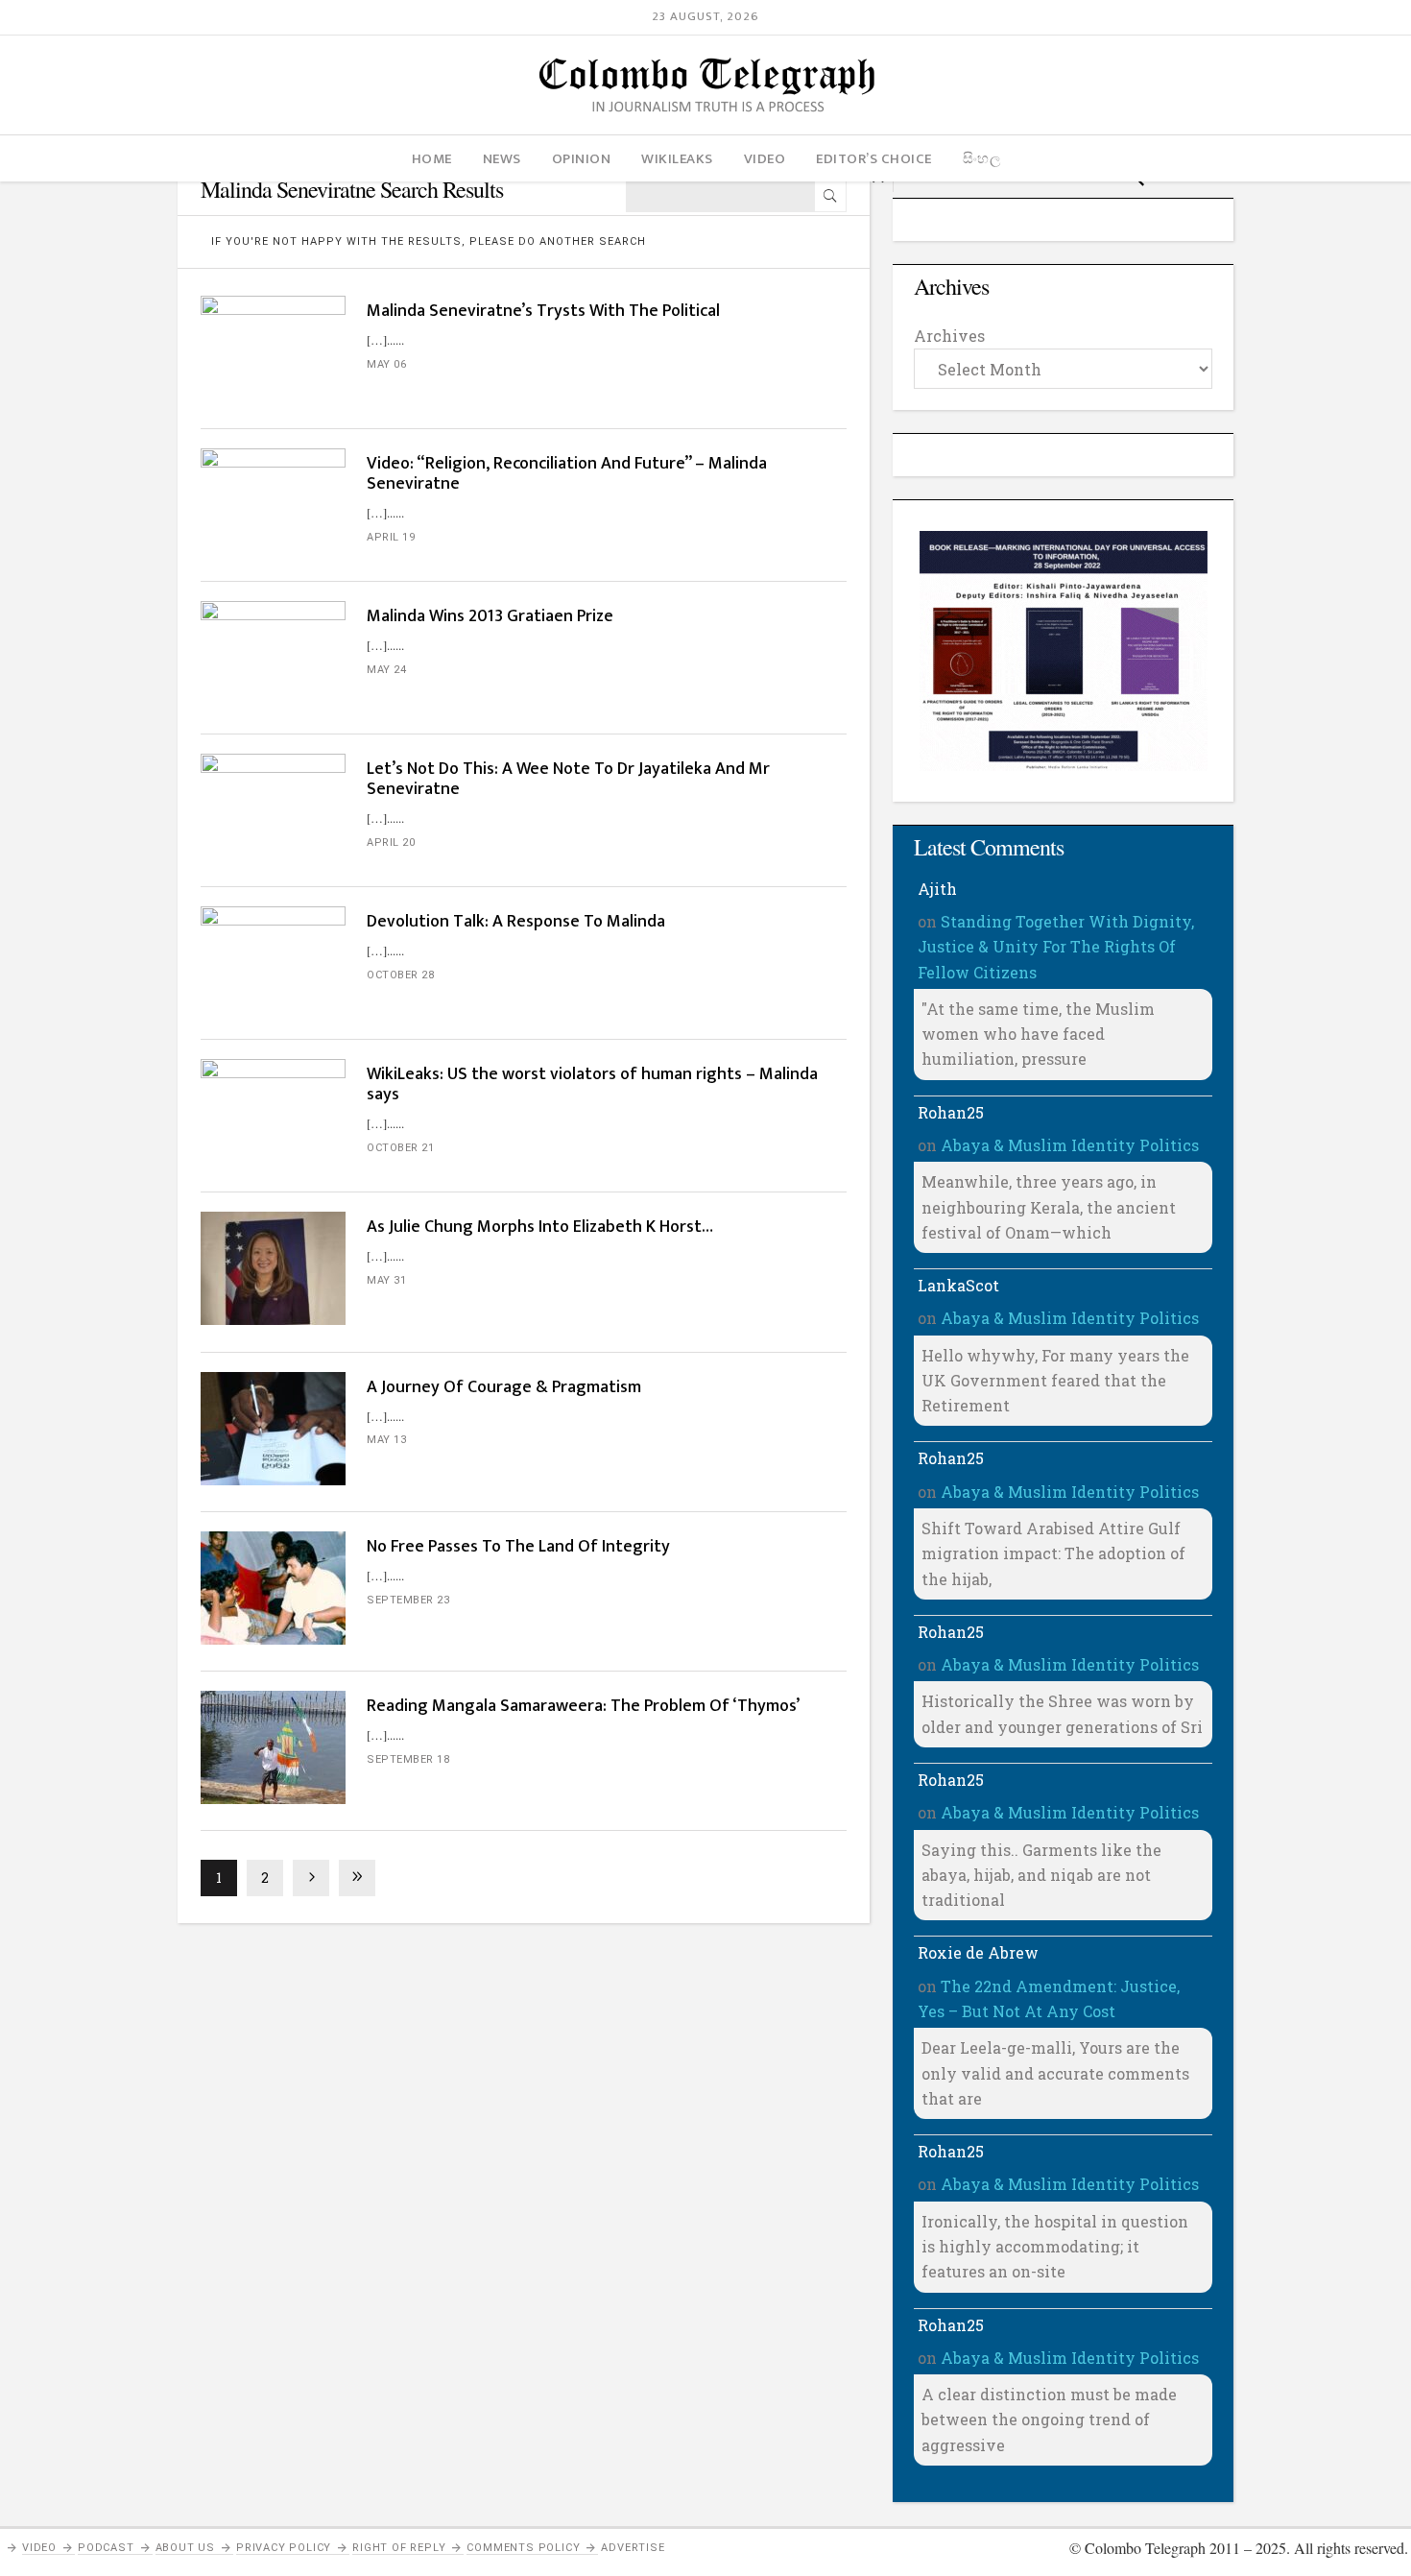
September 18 (408, 1759)
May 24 (386, 670)
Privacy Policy (284, 2548)
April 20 (391, 843)
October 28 (400, 975)
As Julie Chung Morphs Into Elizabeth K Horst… (540, 1227)
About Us (185, 2548)
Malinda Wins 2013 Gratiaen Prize (490, 616)
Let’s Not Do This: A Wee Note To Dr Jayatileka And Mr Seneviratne (568, 779)
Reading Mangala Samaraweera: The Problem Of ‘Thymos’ (583, 1706)
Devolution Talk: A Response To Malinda (516, 922)
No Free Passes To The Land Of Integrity (518, 1547)
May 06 (386, 364)
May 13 (386, 1440)
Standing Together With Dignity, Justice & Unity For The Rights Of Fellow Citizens (1056, 947)
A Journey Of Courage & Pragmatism (504, 1387)
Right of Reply (399, 2548)
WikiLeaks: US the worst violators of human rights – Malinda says (592, 1084)
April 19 (391, 537)
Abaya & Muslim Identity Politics (1070, 1145)
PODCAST (106, 2548)
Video (39, 2548)
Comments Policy (523, 2548)
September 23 (408, 1600)
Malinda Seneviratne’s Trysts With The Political (543, 311)
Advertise (633, 2548)
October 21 (400, 1148)
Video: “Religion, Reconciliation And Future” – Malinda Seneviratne (567, 474)
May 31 (386, 1280)
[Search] (830, 196)
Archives (949, 336)
